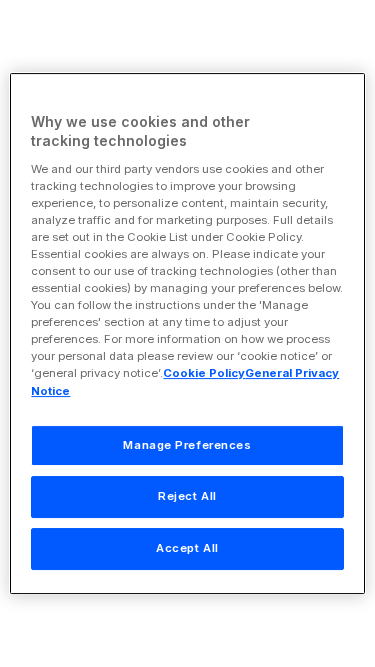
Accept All (187, 548)
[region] (187, 334)
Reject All (187, 497)
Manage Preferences (187, 445)
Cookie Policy (204, 374)
